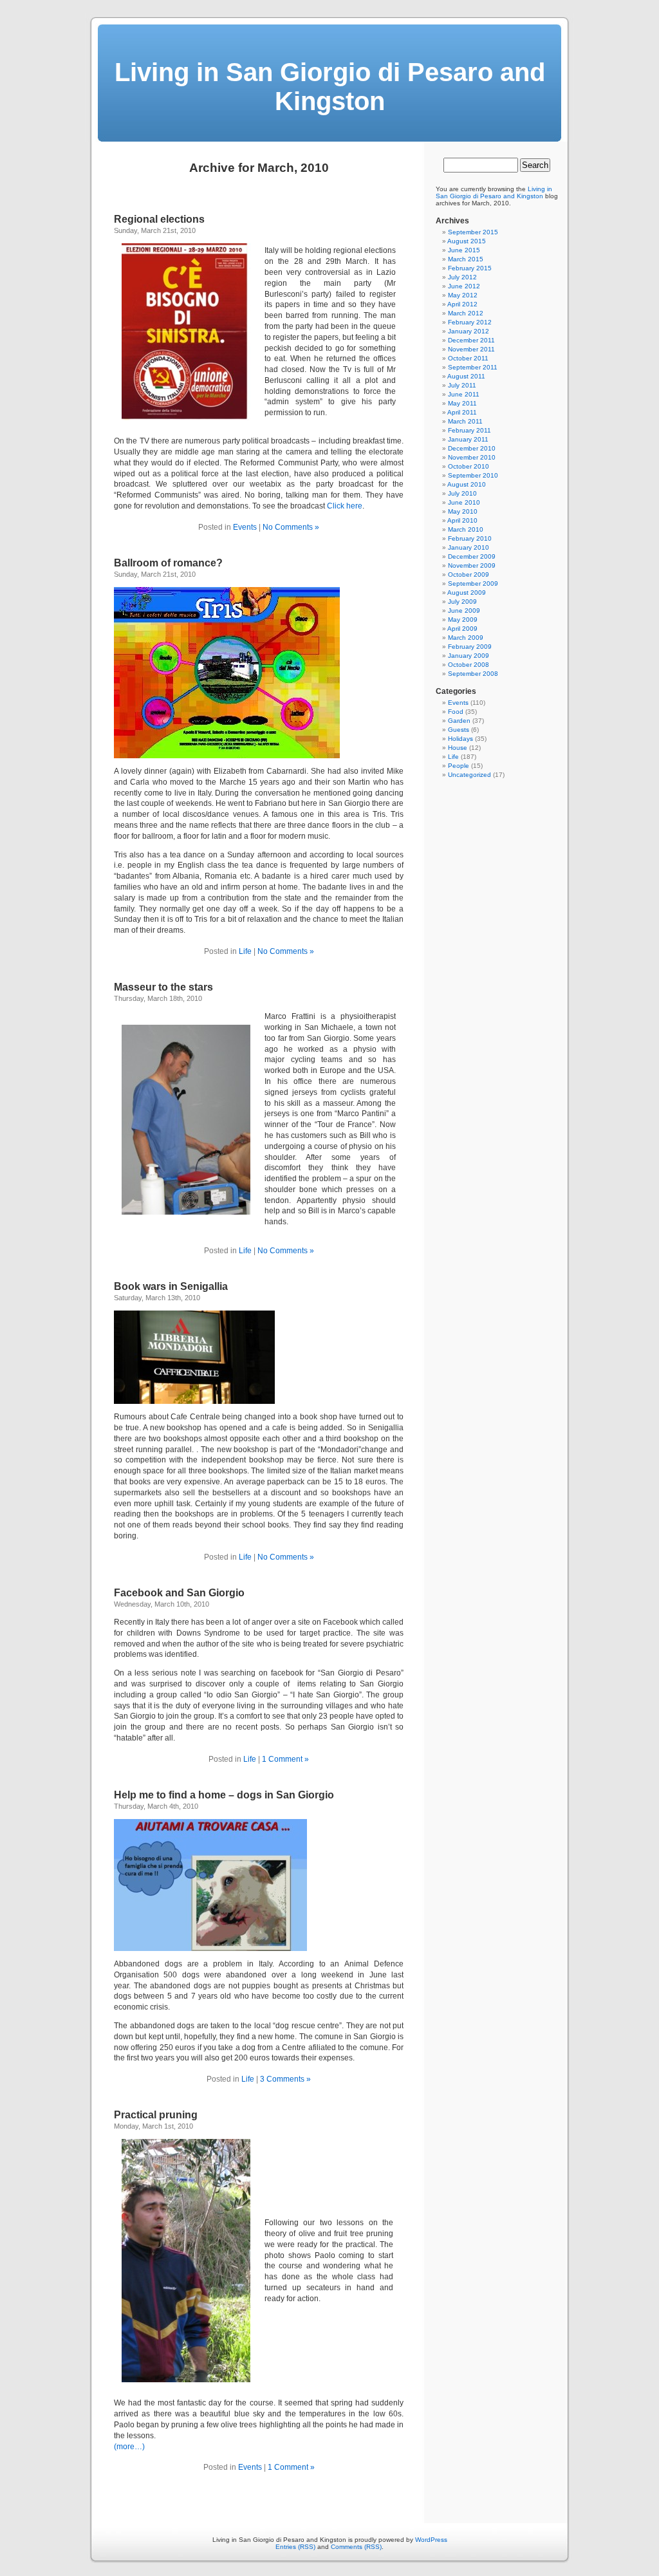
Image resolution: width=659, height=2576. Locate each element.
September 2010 (473, 475)
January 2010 (469, 547)
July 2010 (462, 493)
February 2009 (470, 647)
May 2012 (463, 295)
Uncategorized (469, 775)
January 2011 (468, 439)
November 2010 (472, 457)
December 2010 (472, 448)
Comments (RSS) (356, 2547)
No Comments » (291, 527)
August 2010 (467, 484)
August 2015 (467, 241)
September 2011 (473, 367)
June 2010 (464, 502)
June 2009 (464, 611)
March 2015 (466, 259)
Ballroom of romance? (168, 563)
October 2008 (469, 665)
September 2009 (473, 583)
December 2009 (472, 556)
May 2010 (463, 511)
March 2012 (466, 313)
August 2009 (467, 593)
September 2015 (473, 232)
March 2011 (465, 421)
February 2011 (469, 430)
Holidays (460, 739)
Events (245, 527)
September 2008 (473, 674)
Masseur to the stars (163, 987)
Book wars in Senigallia (171, 1286)
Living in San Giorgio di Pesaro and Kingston (330, 87)
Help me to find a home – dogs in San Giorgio (224, 1795)
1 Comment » (285, 1759)
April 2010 (462, 520)
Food (456, 712)
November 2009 (472, 565)
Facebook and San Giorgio (179, 1593)
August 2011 (466, 376)
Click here (345, 506)
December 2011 (471, 340)
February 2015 (470, 268)
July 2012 (462, 277)
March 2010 (466, 529)
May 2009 (463, 620)
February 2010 (470, 538)
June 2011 (464, 394)
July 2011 (462, 385)
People (459, 766)
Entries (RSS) (295, 2547)
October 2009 (469, 574)
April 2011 (462, 412)
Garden (459, 721)
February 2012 (470, 322)
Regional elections (159, 219)
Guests (459, 730)
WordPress (431, 2540)
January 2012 (469, 331)
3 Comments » (285, 2079)
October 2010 (469, 466)
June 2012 (464, 286)
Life (245, 951)
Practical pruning (156, 2115)
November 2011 (471, 349)
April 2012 (462, 304)
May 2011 (462, 403)
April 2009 (462, 629)
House (458, 748)
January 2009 (469, 656)
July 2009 (462, 602)
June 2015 (464, 250)
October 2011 (468, 358)
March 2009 (466, 638)
